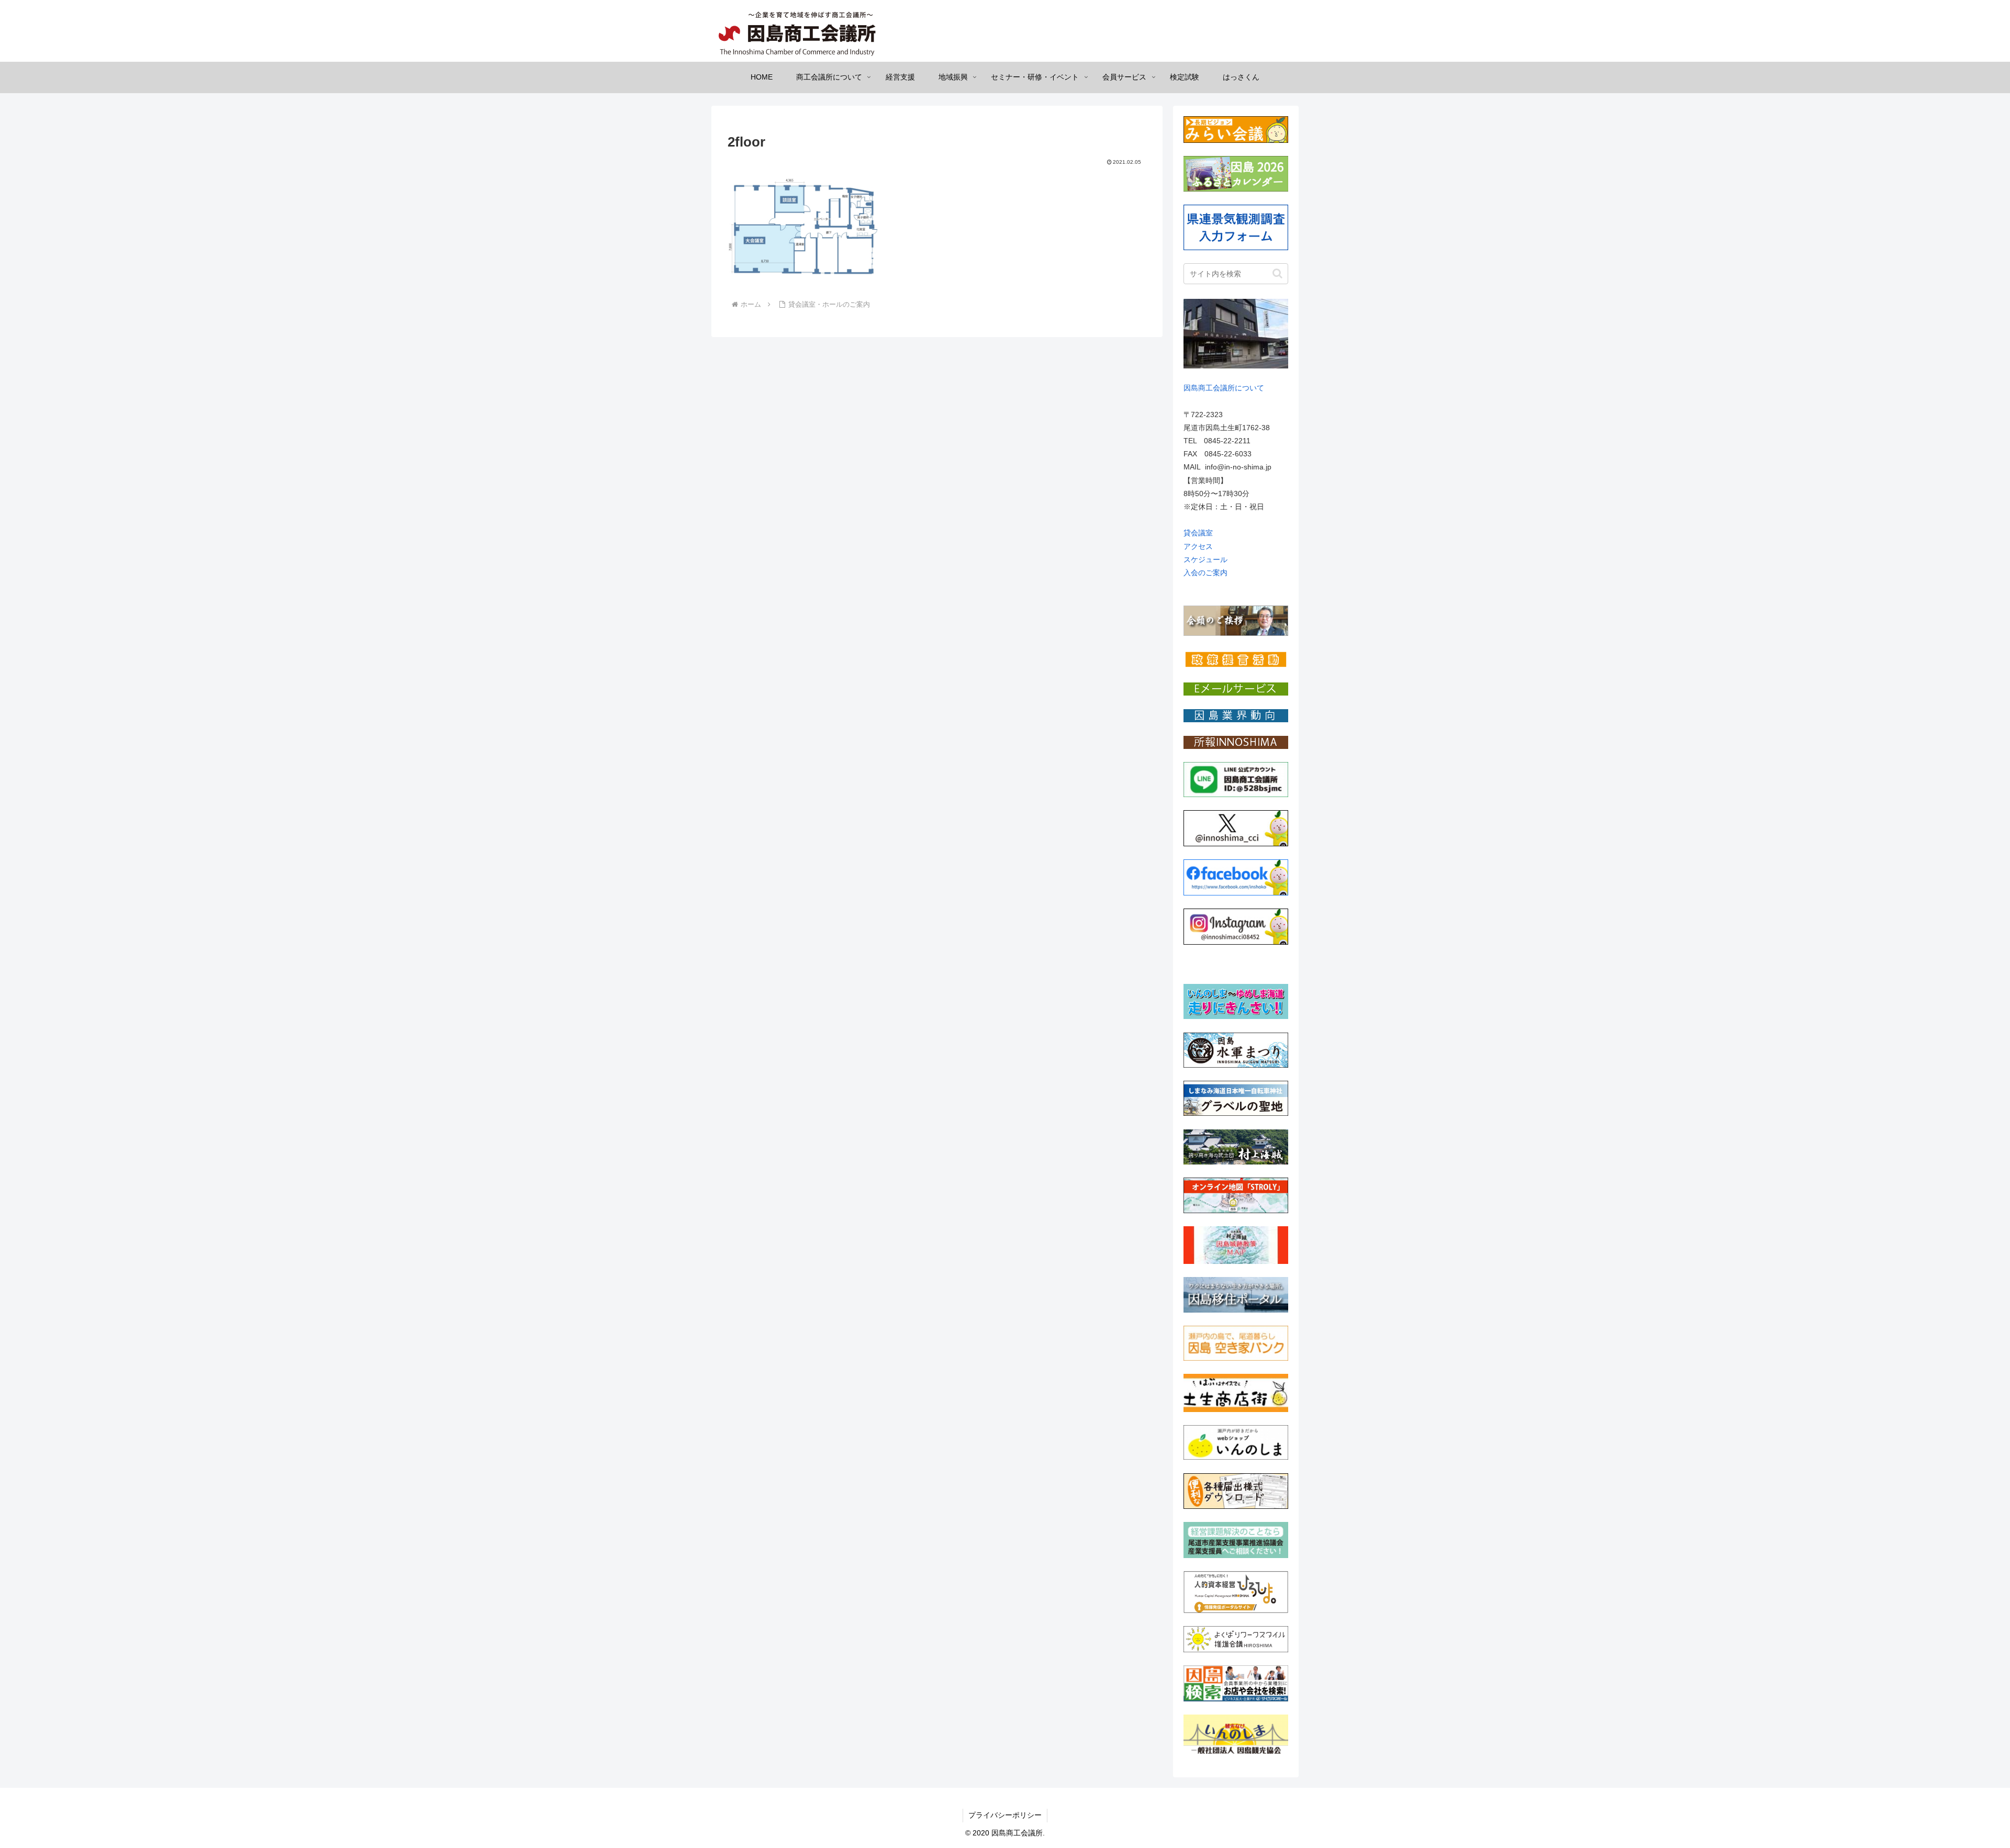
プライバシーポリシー (1005, 1815)
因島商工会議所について (1224, 388)
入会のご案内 (1205, 573)
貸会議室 (1198, 533)
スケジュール (1205, 559)
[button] (1277, 273)
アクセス (1198, 546)
